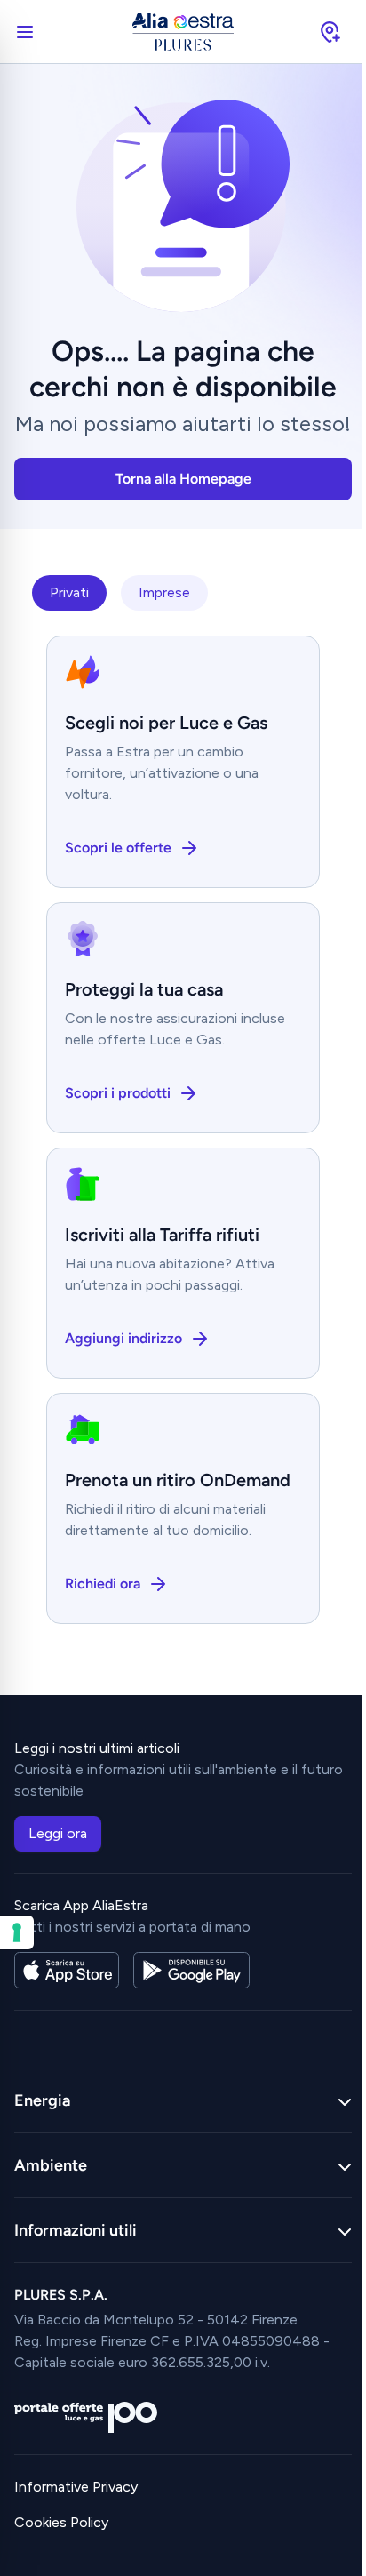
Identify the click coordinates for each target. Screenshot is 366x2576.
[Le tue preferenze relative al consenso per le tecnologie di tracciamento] (17, 1932)
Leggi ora (58, 1833)
